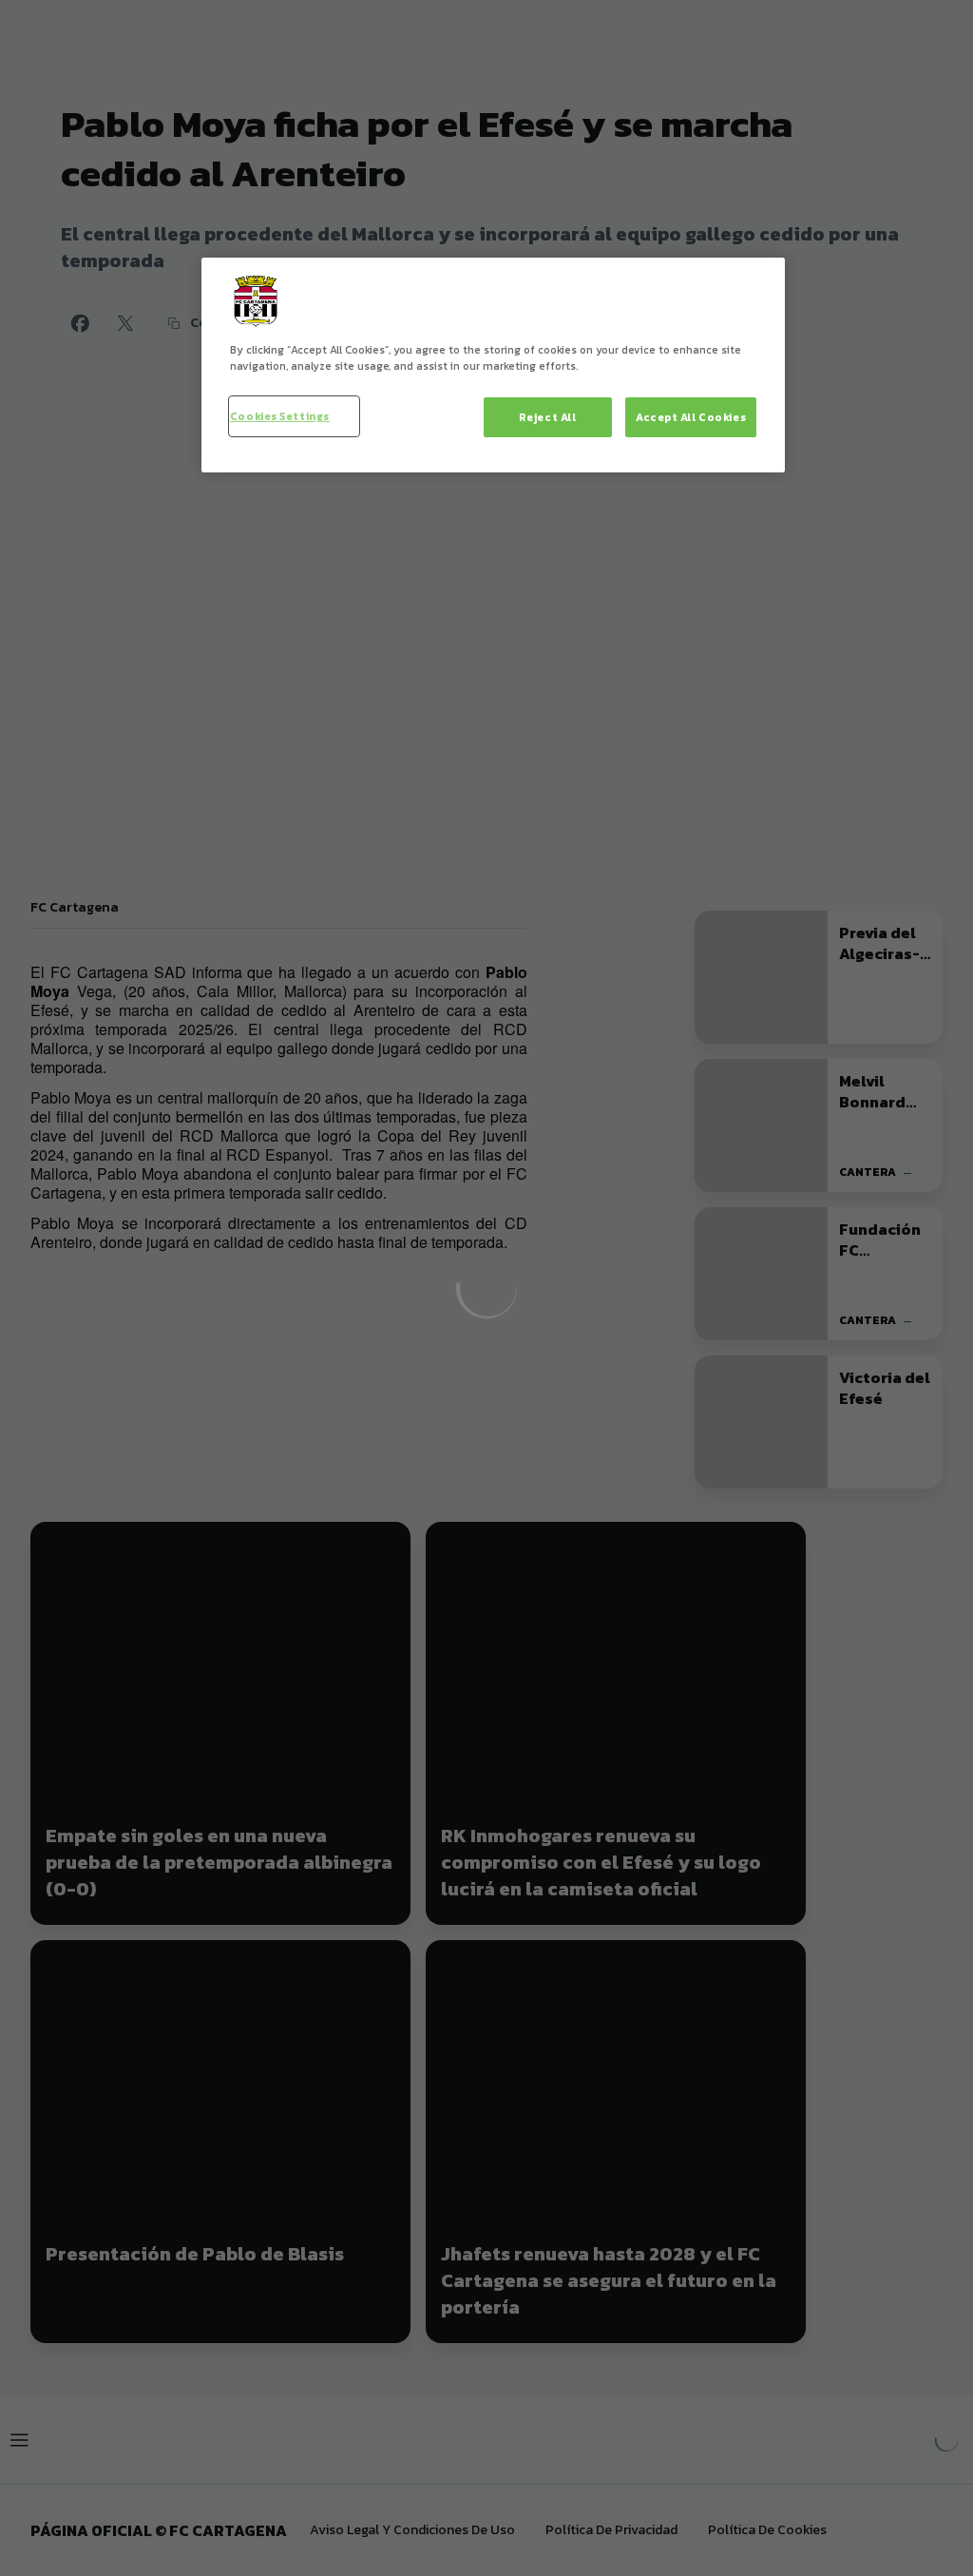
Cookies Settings (280, 416)
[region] (493, 365)
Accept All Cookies (691, 417)
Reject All (548, 417)
